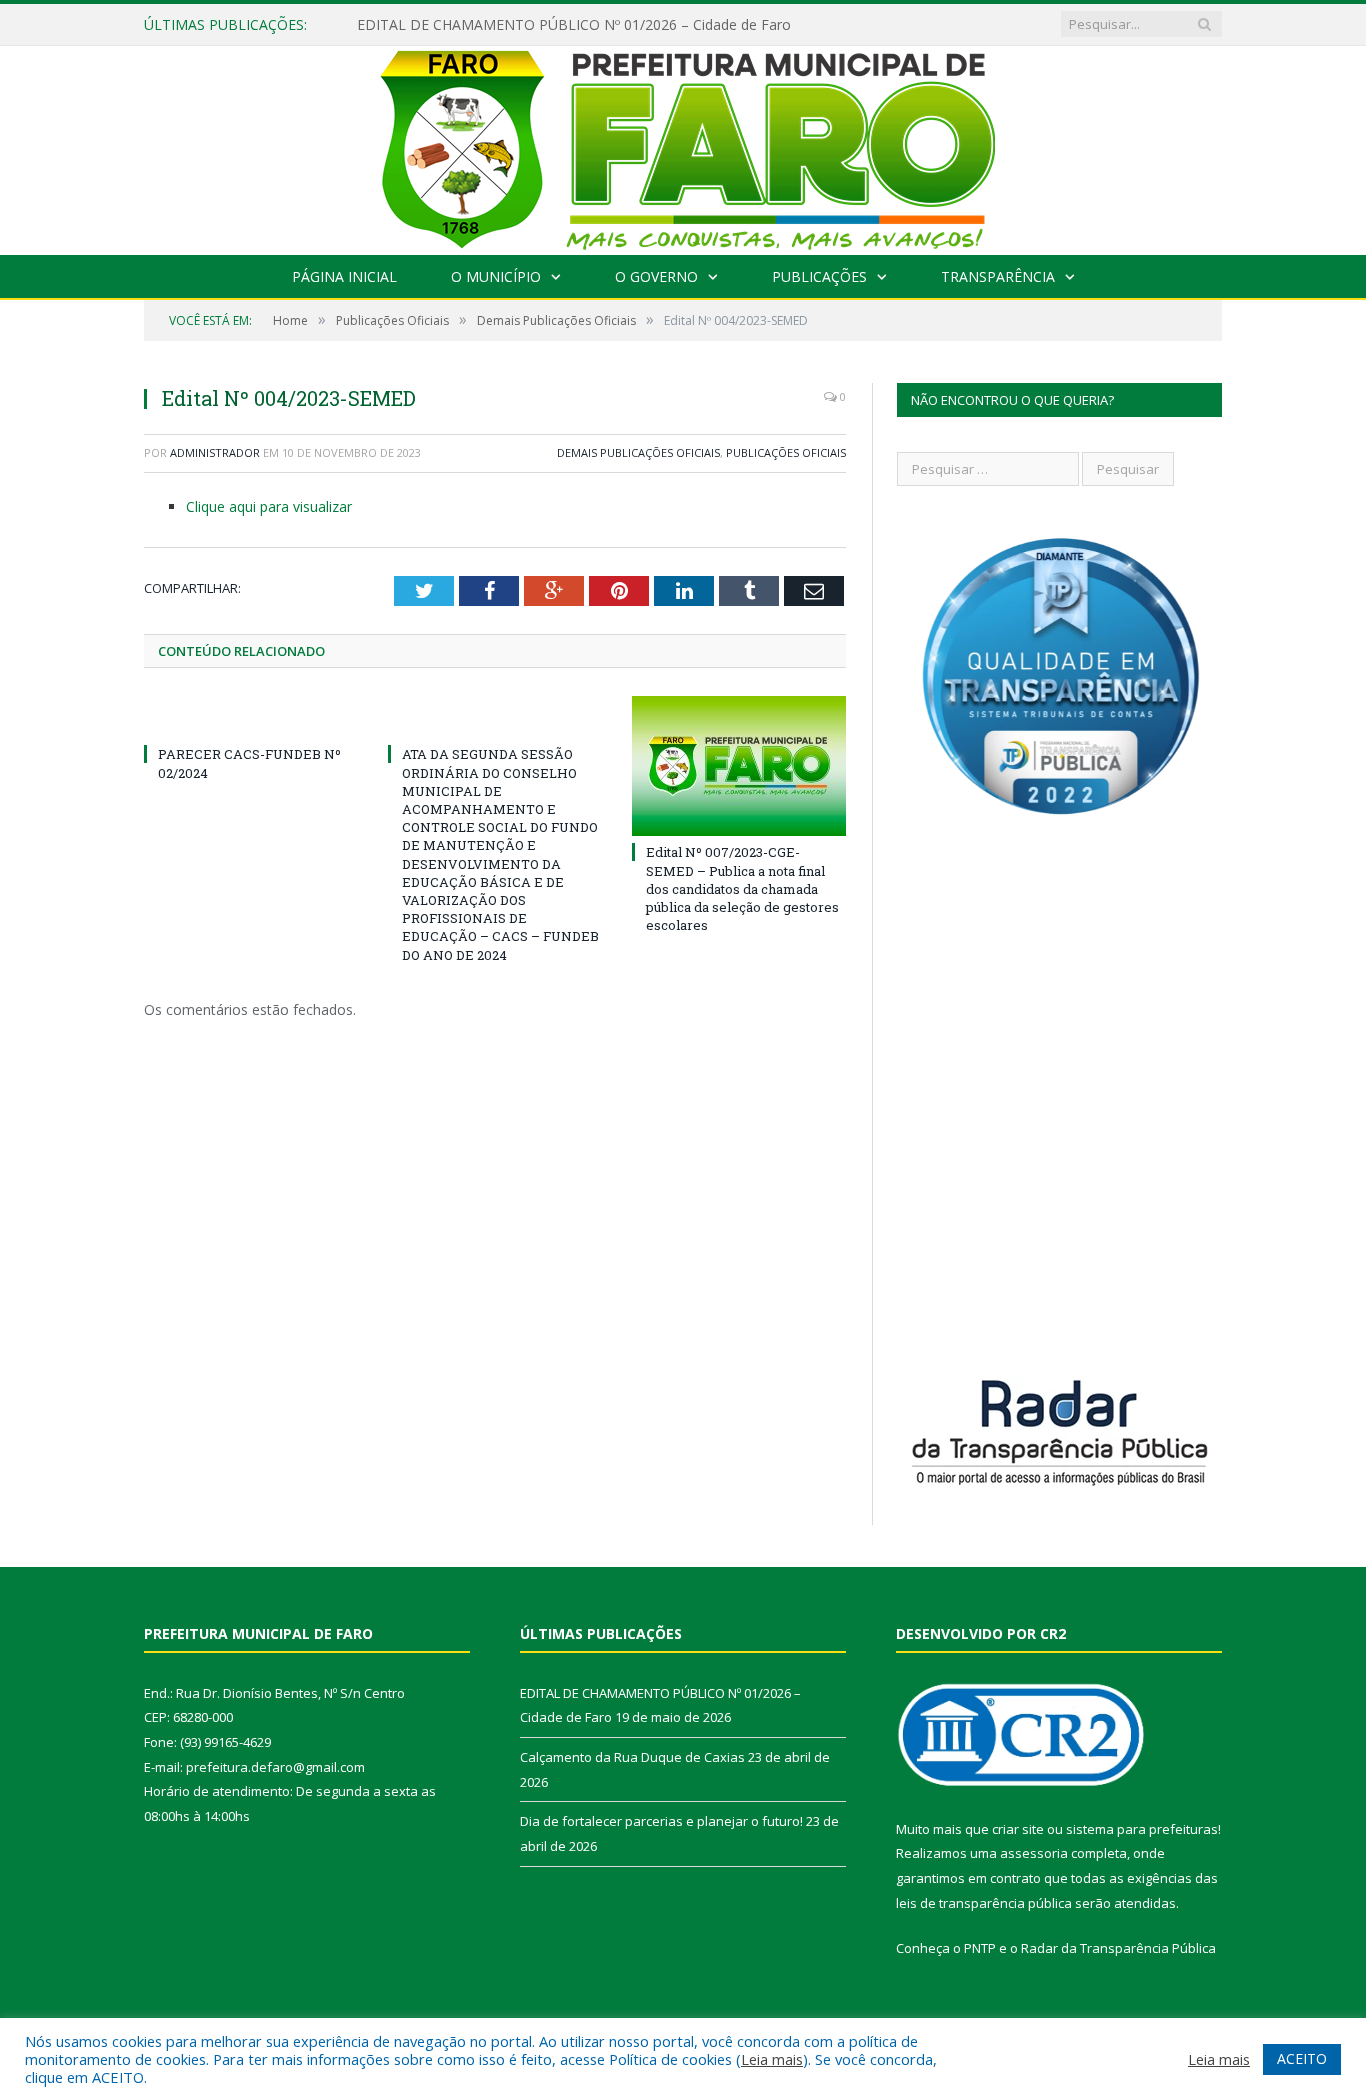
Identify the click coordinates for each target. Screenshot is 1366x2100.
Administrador (215, 452)
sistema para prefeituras (1142, 1829)
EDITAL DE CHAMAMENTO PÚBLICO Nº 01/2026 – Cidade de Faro (574, 25)
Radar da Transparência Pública (1118, 1948)
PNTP (980, 1948)
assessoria (1034, 1853)
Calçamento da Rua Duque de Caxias (632, 1757)
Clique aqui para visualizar (269, 506)
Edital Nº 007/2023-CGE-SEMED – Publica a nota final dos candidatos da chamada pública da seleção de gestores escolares (742, 888)
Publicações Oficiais (786, 452)
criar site (1018, 1829)
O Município (496, 276)
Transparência (998, 276)
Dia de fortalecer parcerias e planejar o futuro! (661, 1821)
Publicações (819, 276)
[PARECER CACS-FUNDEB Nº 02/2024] (251, 717)
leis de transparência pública (984, 1903)
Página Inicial (344, 276)
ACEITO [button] (1302, 2058)
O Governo (656, 276)
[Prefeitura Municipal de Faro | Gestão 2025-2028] (683, 145)
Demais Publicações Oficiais (638, 452)
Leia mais (772, 2059)
